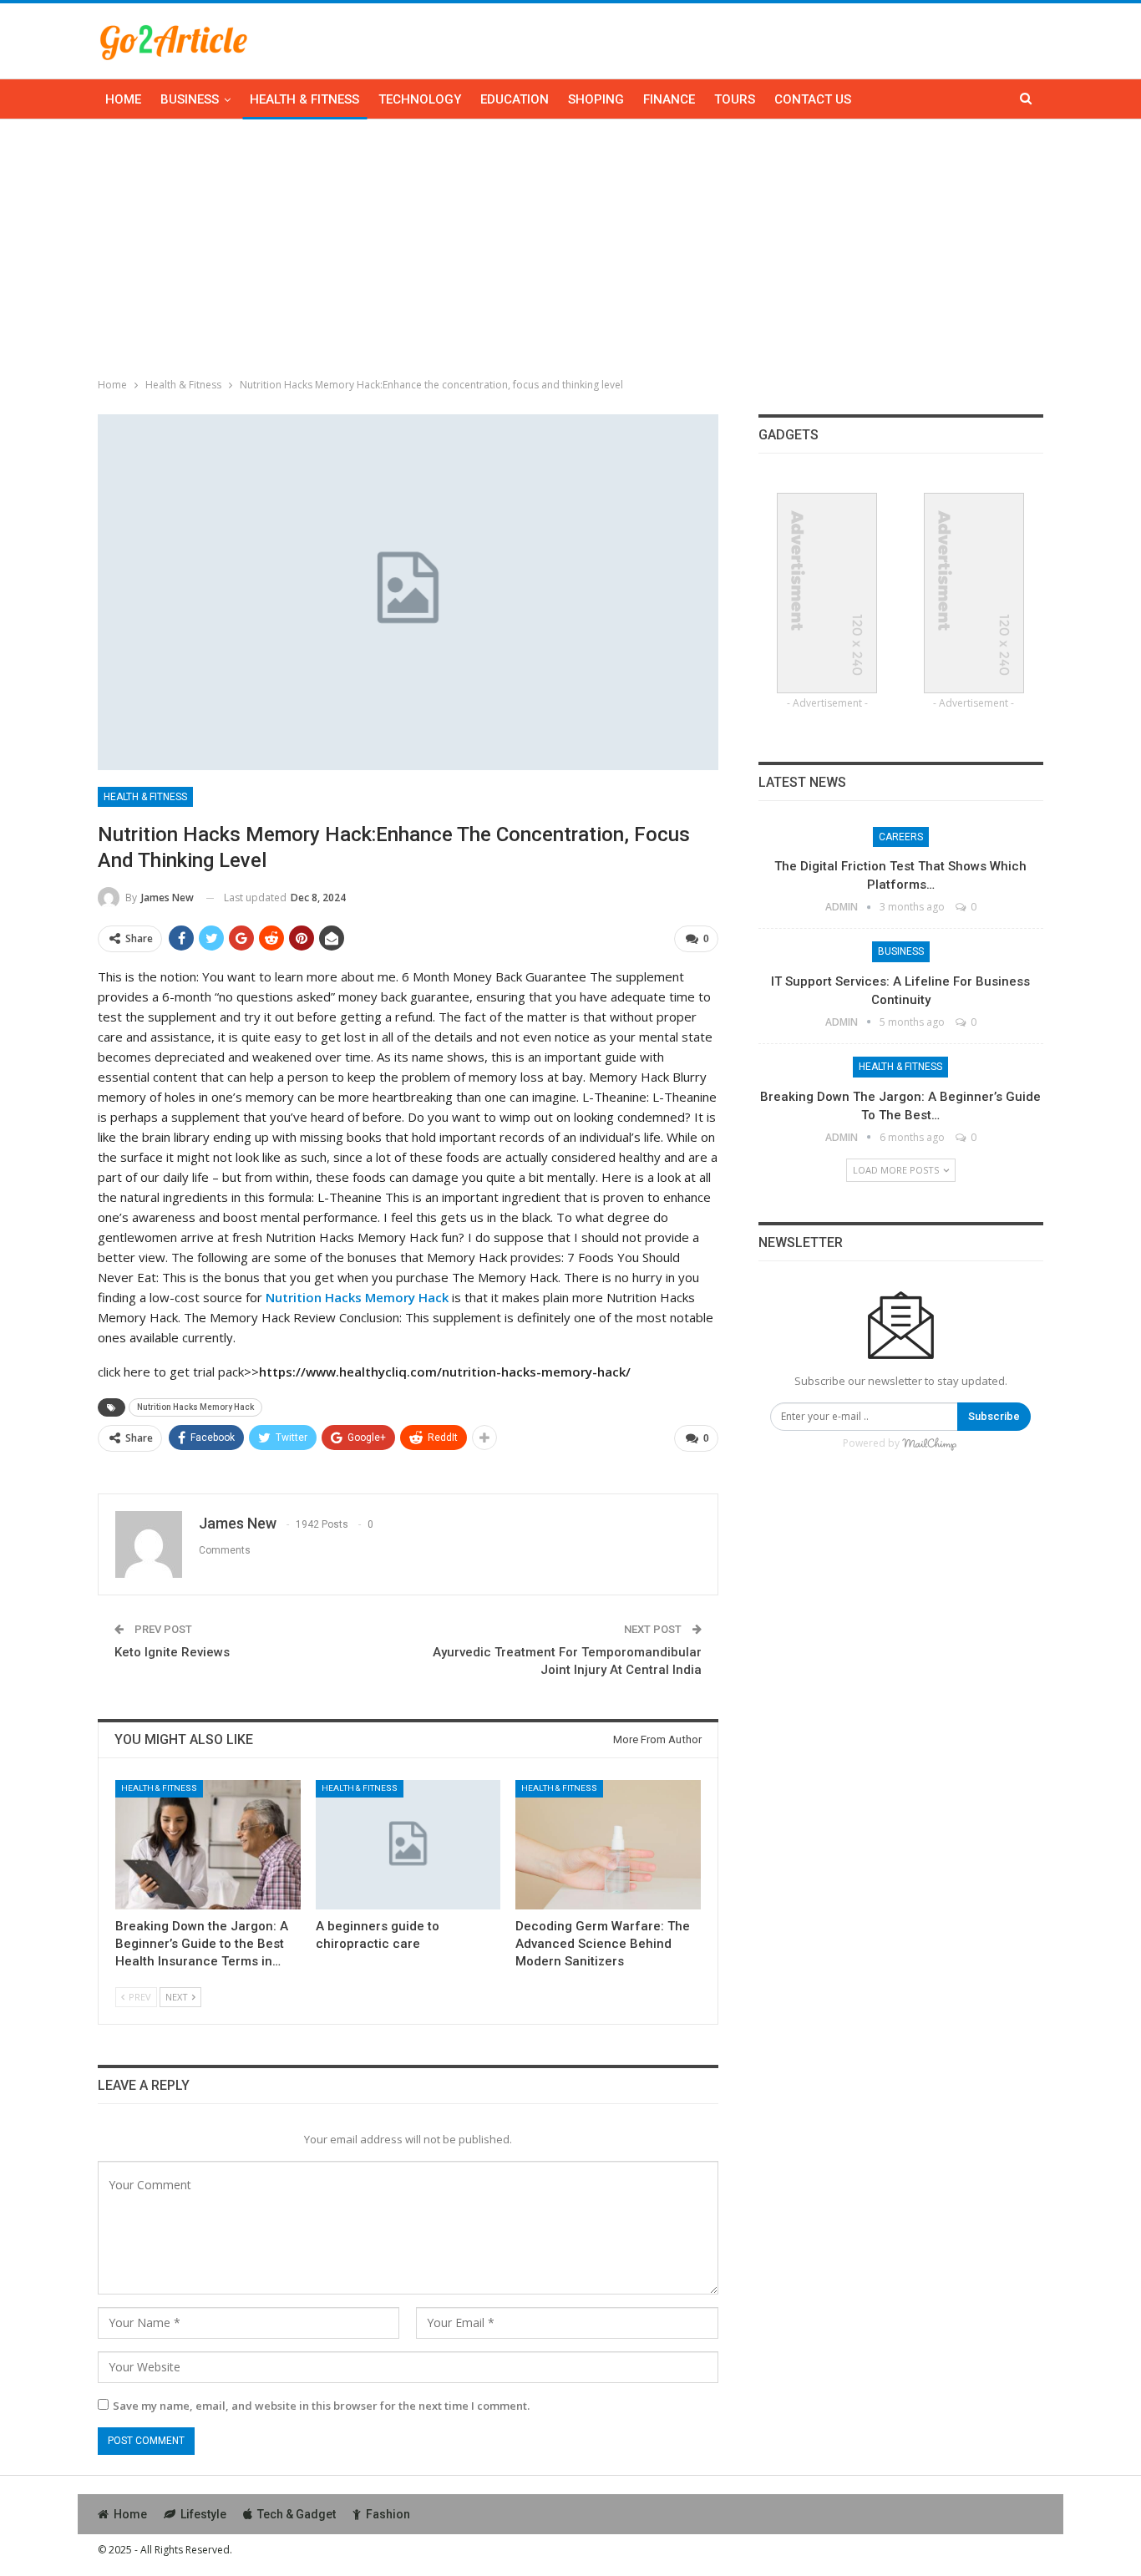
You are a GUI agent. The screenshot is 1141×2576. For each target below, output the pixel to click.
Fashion (388, 2514)
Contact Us (813, 99)
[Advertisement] (570, 245)
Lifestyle (203, 2514)
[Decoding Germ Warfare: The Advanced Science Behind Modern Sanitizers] (608, 1845)
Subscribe (994, 1416)
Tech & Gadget (297, 2514)
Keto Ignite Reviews (172, 1652)
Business (190, 99)
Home (123, 99)
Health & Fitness (304, 99)
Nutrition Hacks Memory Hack (195, 1407)
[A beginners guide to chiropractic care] (408, 1845)
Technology (420, 99)
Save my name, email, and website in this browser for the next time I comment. (321, 2406)
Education (515, 99)
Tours (735, 99)
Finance (669, 99)
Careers (901, 837)
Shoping (596, 99)
